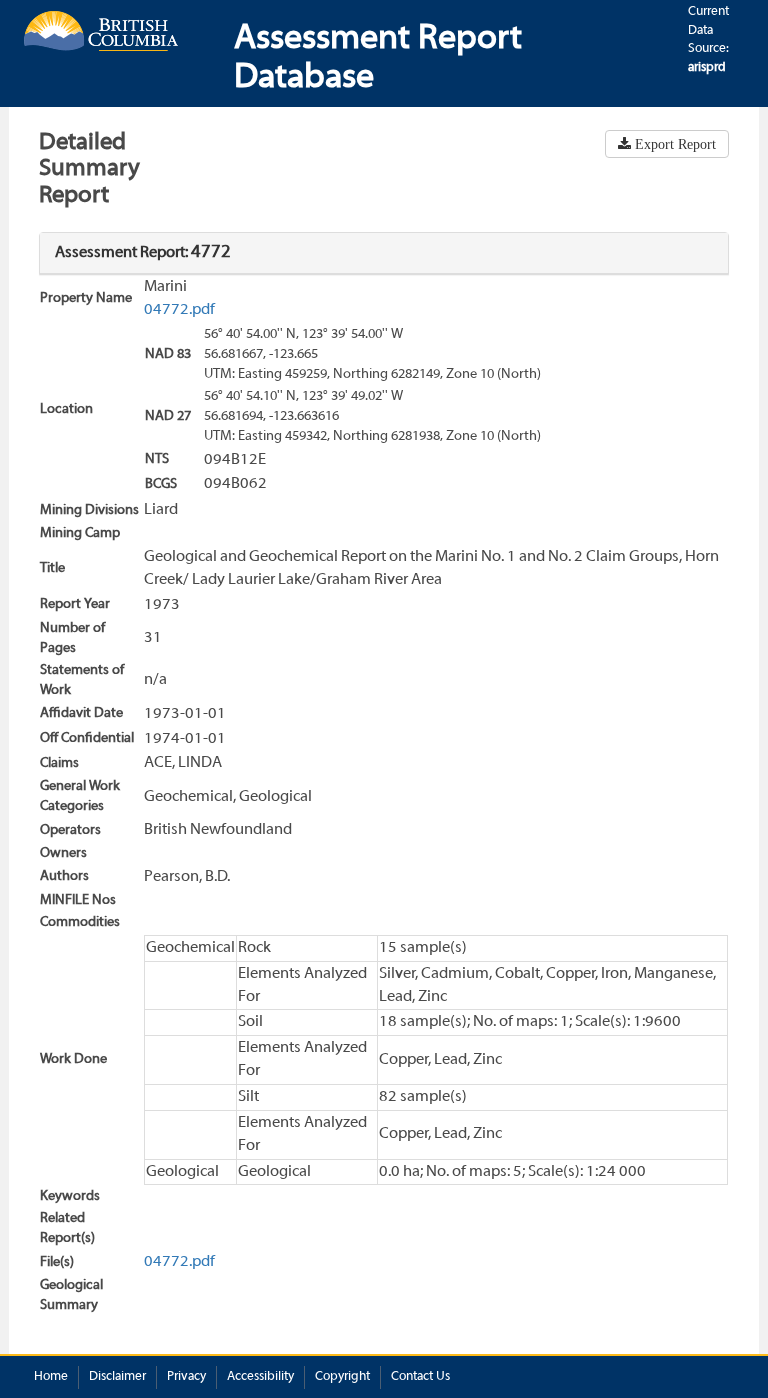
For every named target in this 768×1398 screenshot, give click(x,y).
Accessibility (260, 1377)
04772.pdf (179, 310)
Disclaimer (117, 1377)
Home (51, 1377)
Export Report (673, 144)
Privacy (186, 1377)
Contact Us (420, 1377)
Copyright (342, 1377)
